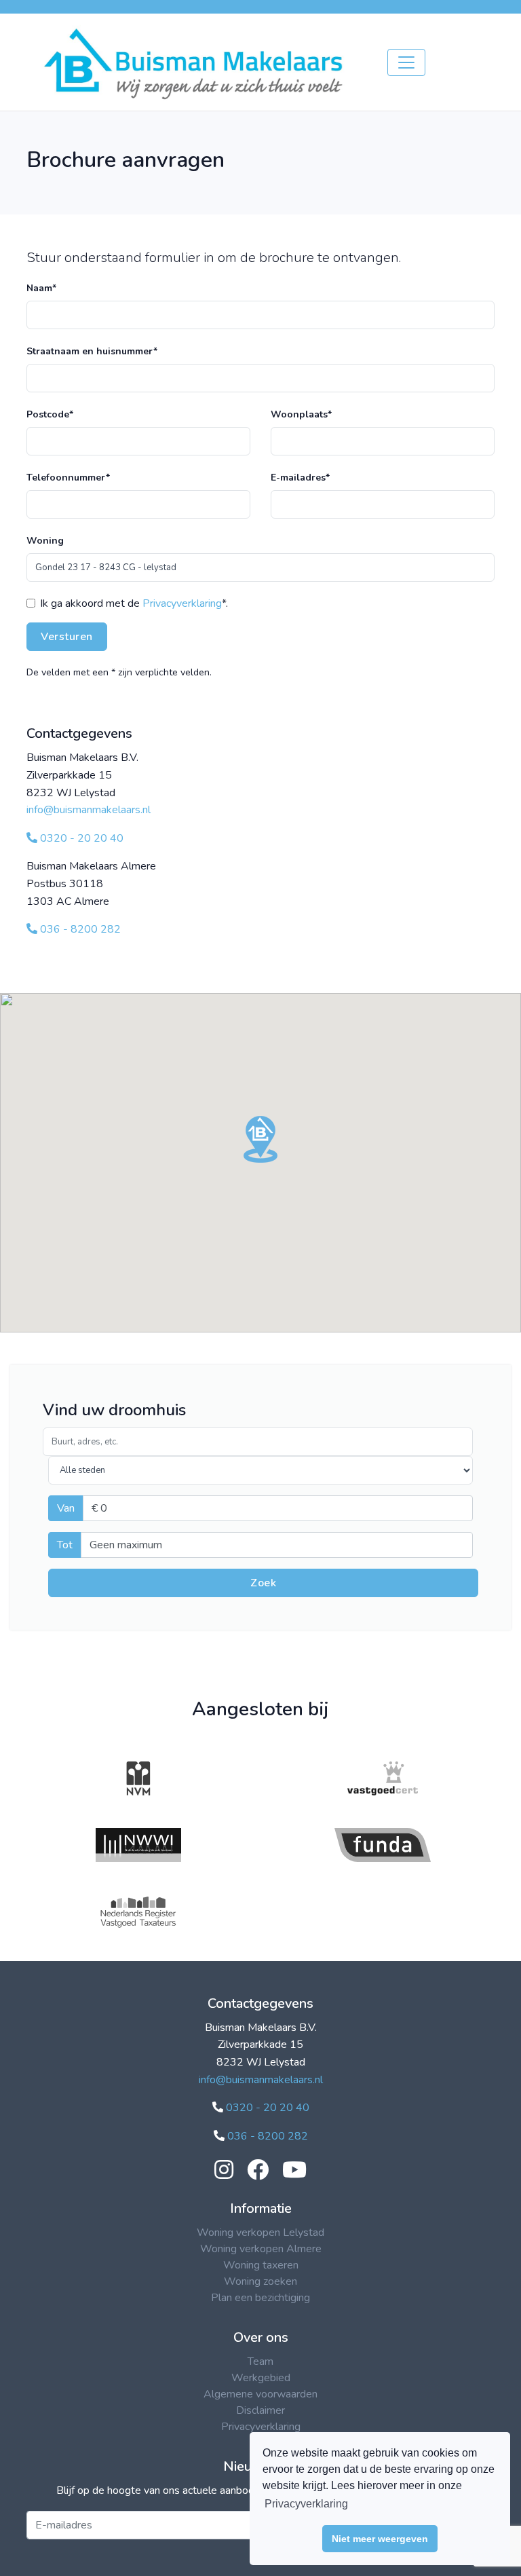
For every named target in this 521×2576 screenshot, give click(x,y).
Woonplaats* (301, 414)
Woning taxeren (261, 2265)
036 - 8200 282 (79, 929)
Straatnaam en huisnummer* (92, 351)
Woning (45, 541)
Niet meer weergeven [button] (380, 2539)
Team (260, 2362)
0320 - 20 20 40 (80, 838)
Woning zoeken (260, 2281)
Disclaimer (260, 2410)
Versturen (67, 637)
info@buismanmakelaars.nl (89, 810)
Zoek (263, 1583)
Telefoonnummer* (68, 478)
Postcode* (50, 414)
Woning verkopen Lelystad (260, 2233)
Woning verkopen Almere (261, 2249)
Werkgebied (261, 2378)
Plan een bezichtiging (260, 2298)
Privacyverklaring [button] (306, 2504)
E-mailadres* (300, 478)
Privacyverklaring (182, 603)
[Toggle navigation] (406, 62)
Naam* (41, 288)
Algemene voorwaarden (260, 2394)
